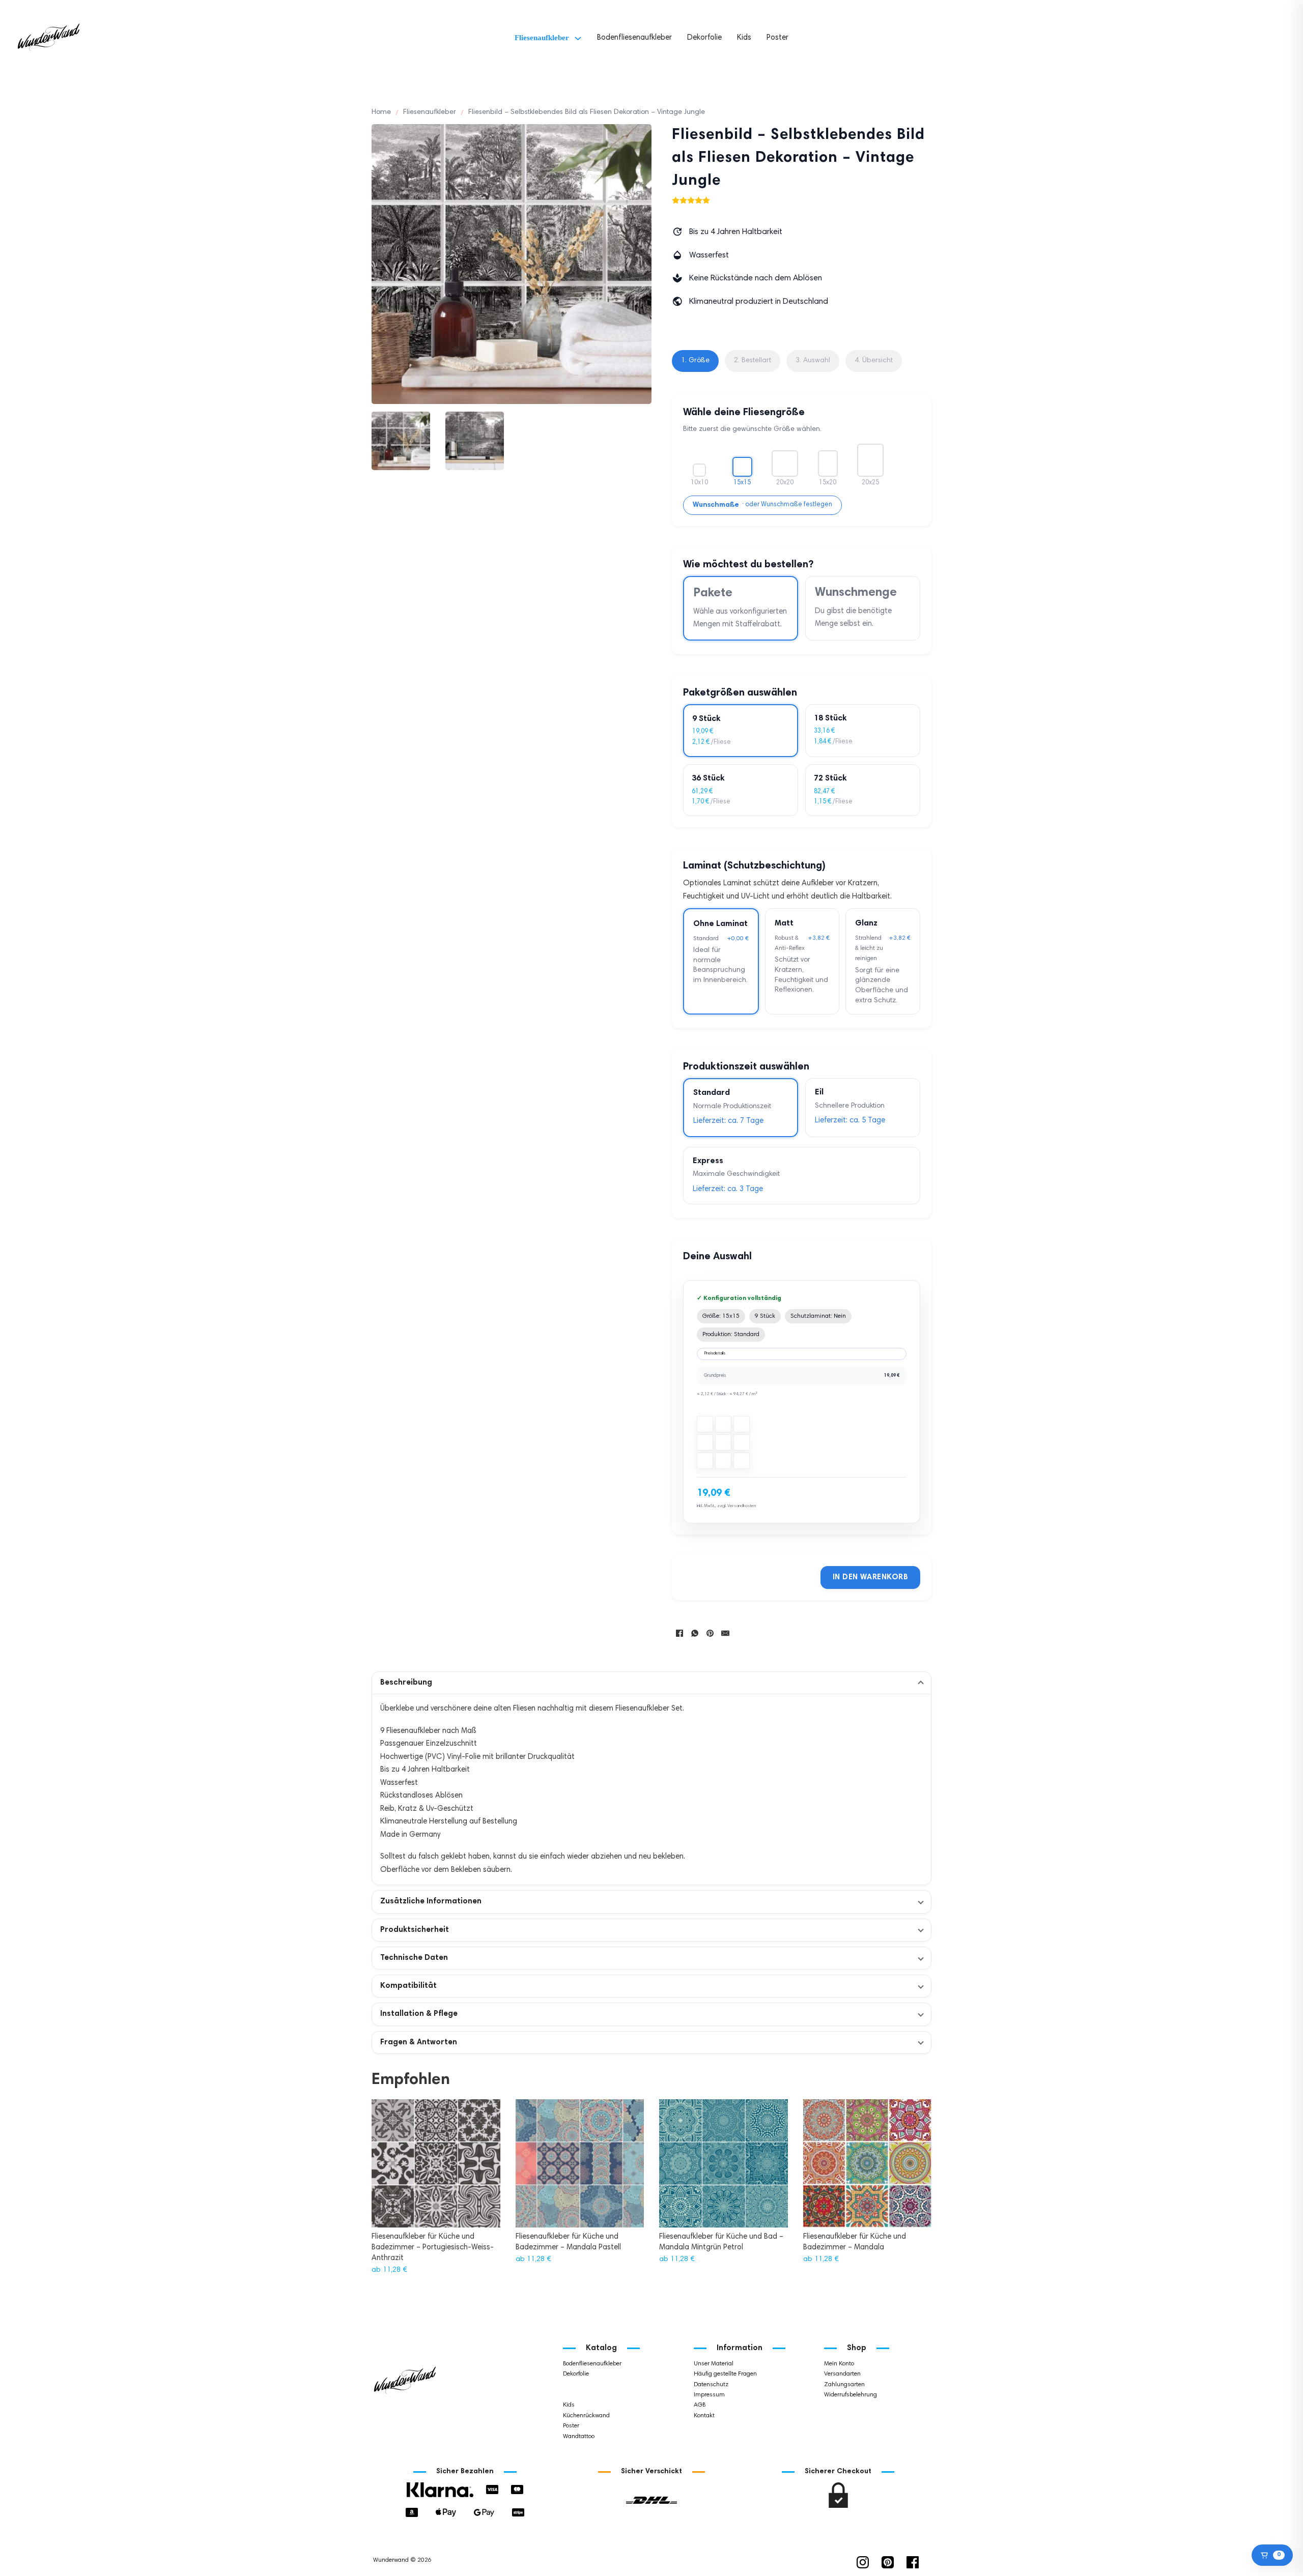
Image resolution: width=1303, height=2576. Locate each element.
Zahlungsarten (844, 2385)
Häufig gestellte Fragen (725, 2374)
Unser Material (714, 2364)
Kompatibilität (408, 1986)
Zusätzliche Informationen (431, 1902)
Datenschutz (711, 2385)
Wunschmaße (716, 505)
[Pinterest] (710, 1633)
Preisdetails (715, 1353)
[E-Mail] (725, 1633)
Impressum (709, 2395)
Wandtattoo (579, 2437)
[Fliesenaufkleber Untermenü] (578, 38)
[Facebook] (679, 1633)
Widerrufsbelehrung (851, 2395)
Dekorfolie (704, 38)
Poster (777, 38)
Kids (744, 38)
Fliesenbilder (580, 2395)
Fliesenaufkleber (542, 38)
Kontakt (704, 2416)
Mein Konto (839, 2364)
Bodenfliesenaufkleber (634, 38)
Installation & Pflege (419, 2014)
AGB (700, 2405)
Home (381, 112)
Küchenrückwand (586, 2416)
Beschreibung (406, 1683)
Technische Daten (414, 1958)
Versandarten (842, 2374)
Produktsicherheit (415, 1930)
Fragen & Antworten (419, 2043)
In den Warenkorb (870, 1578)
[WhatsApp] (695, 1633)
